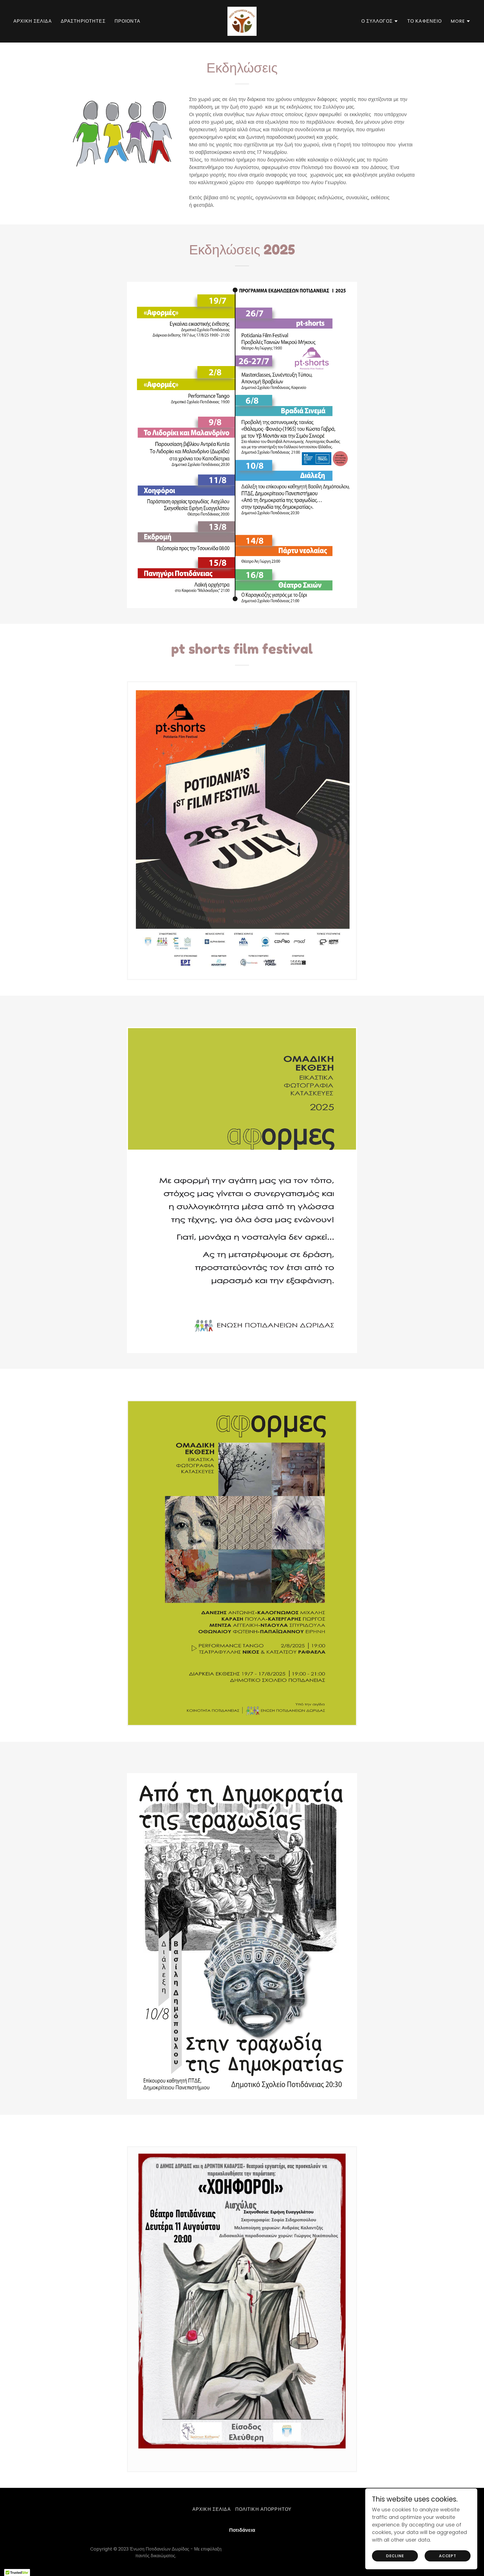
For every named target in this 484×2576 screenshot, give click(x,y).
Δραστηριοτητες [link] (83, 21)
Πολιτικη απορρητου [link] (263, 2509)
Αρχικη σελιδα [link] (33, 21)
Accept (448, 2556)
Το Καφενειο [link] (425, 21)
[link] (242, 21)
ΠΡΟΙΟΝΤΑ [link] (127, 21)
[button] (380, 21)
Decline (395, 2556)
